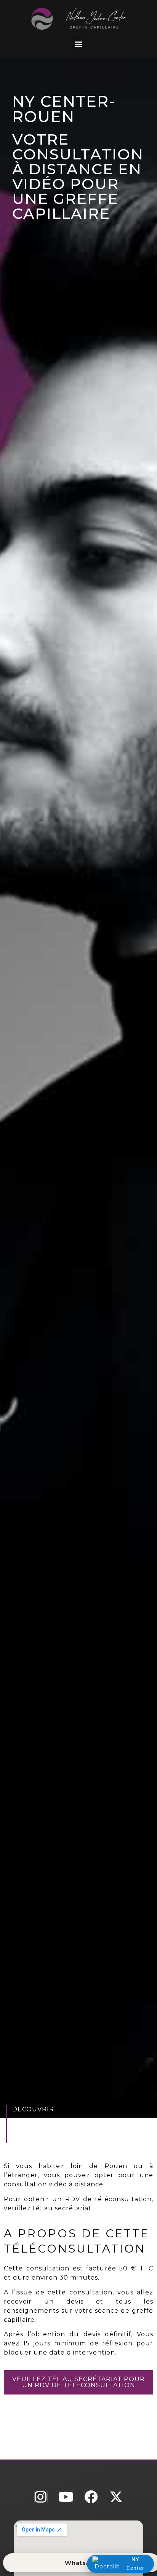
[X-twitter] (116, 2497)
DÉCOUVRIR (33, 2109)
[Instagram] (41, 2497)
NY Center (135, 2564)
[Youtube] (66, 2497)
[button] (78, 44)
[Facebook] (91, 2497)
